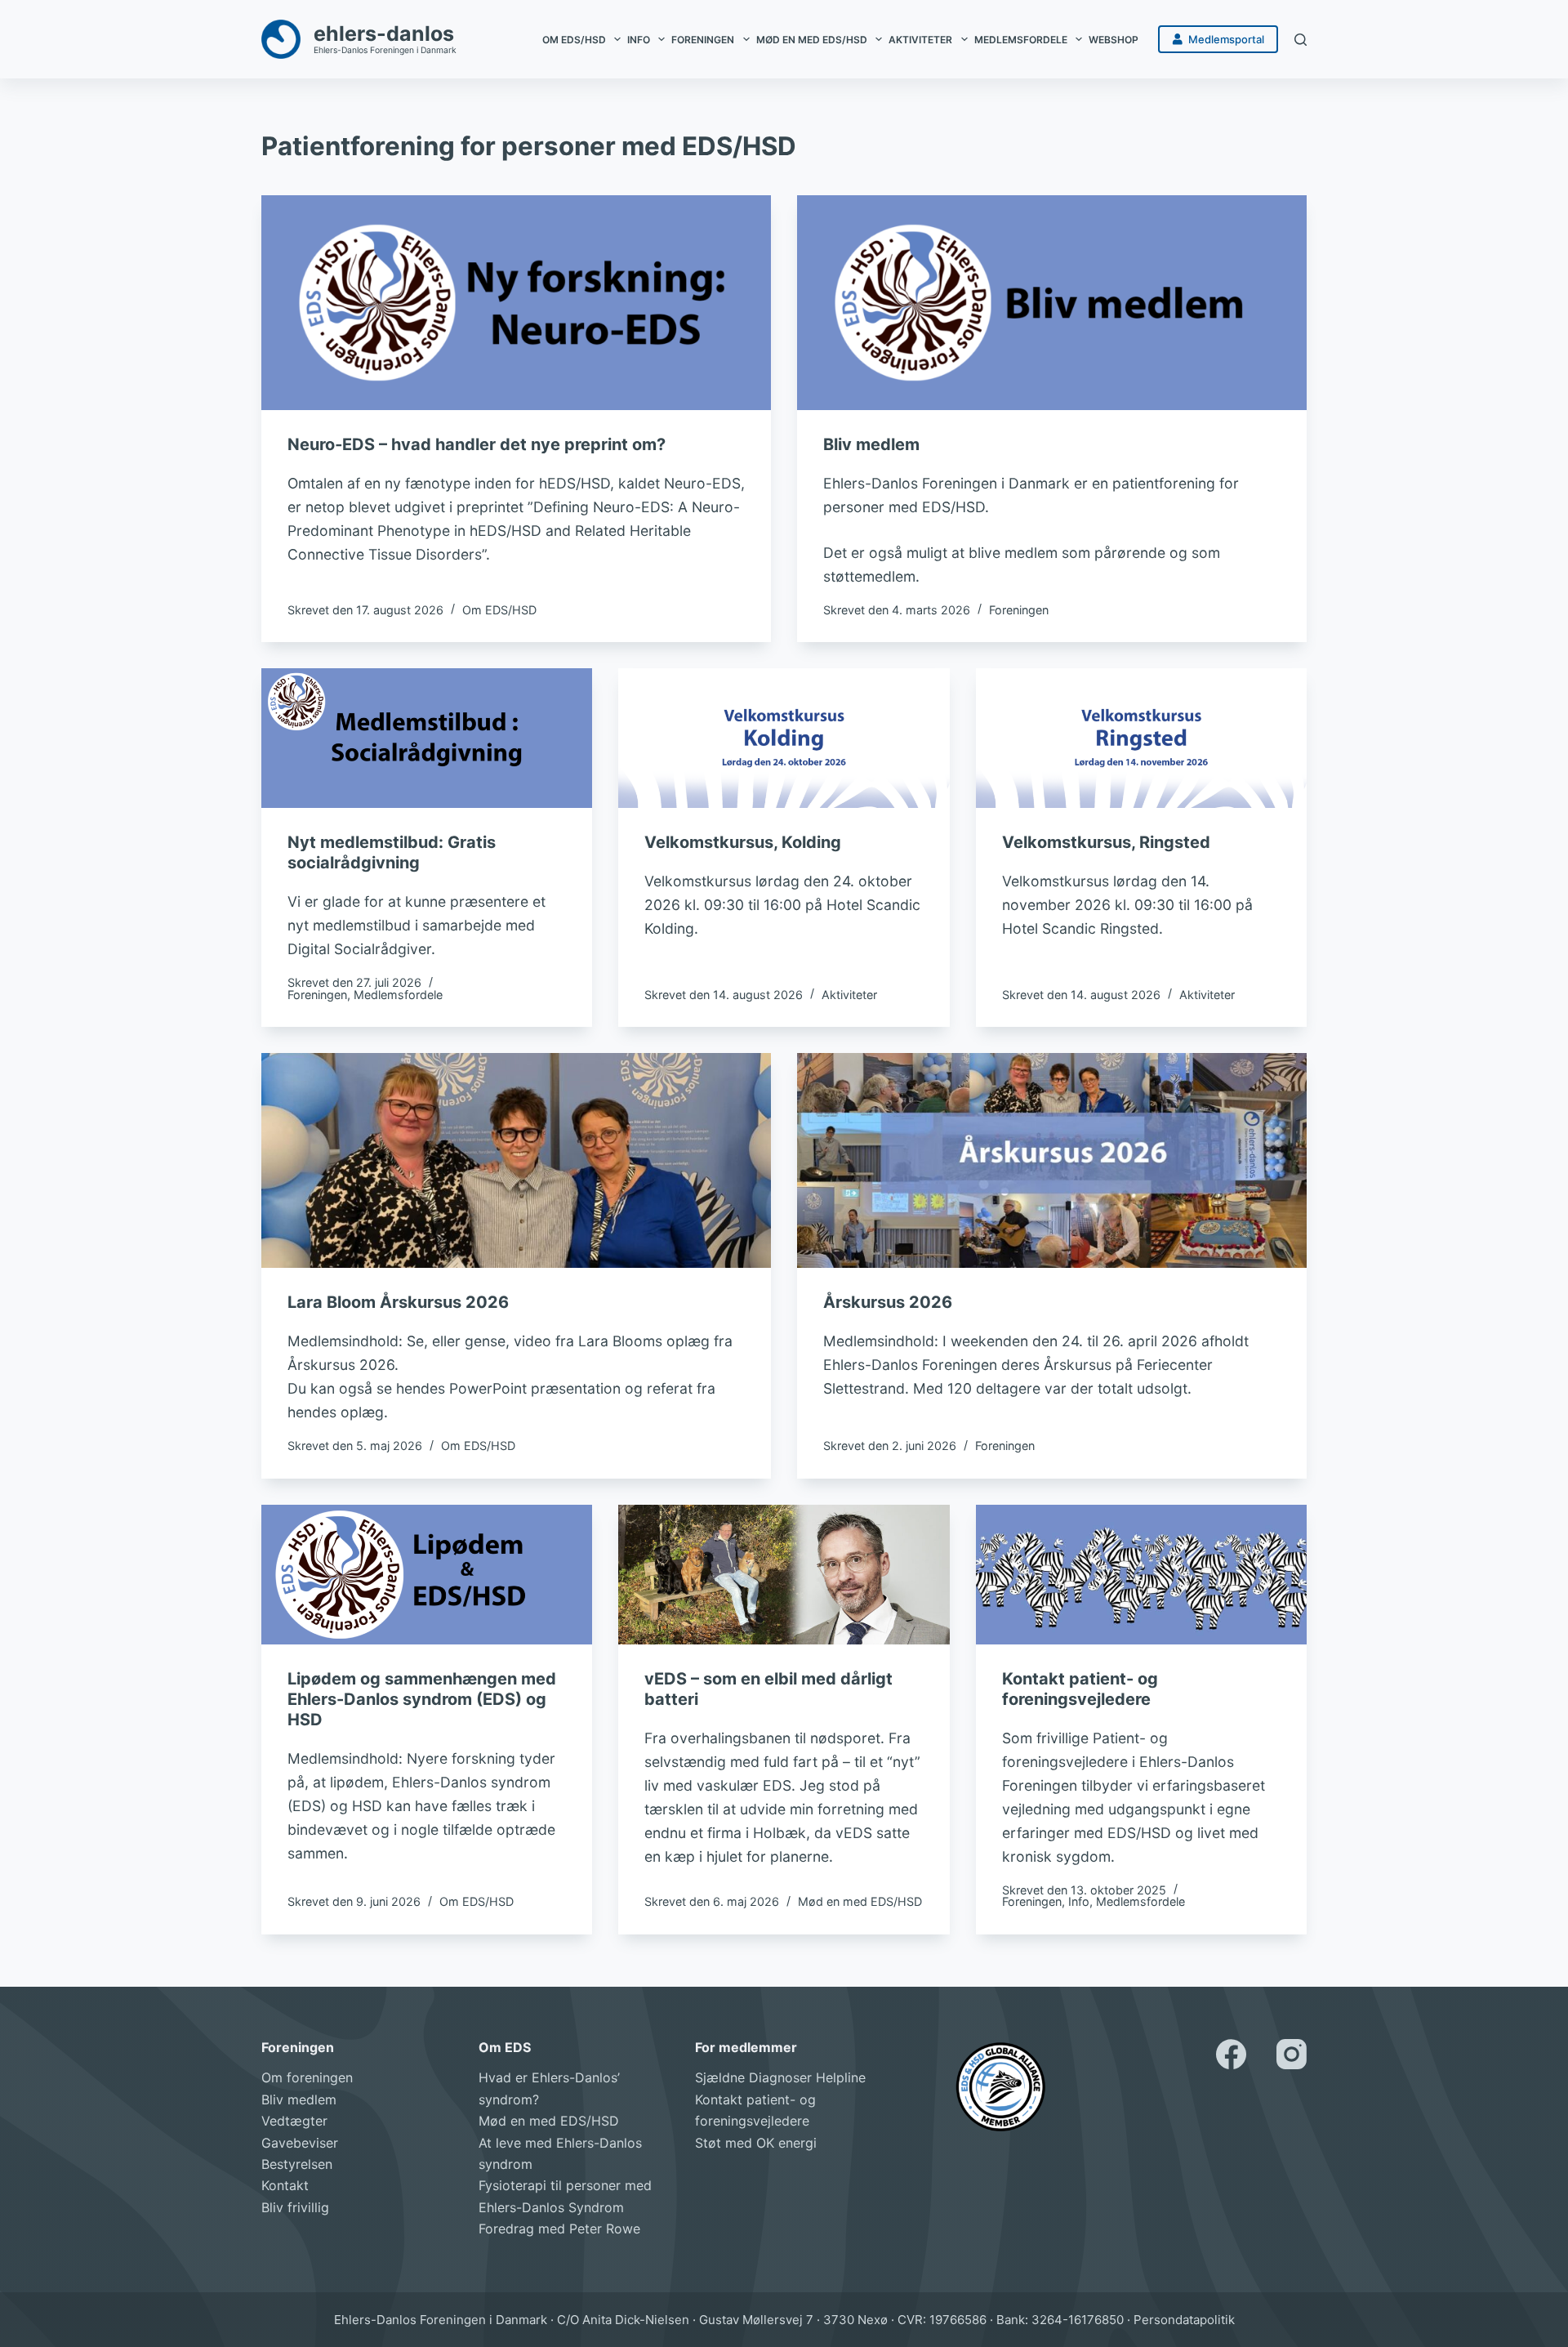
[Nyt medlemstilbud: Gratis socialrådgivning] (427, 738)
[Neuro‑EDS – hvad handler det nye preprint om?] (516, 303)
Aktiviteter (920, 40)
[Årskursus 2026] (1052, 1160)
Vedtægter (294, 2121)
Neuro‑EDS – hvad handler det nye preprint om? (477, 444)
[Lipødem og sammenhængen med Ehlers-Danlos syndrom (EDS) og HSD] (427, 1575)
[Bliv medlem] (1052, 303)
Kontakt (285, 2185)
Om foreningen (307, 2077)
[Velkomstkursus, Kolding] (784, 738)
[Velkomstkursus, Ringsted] (1141, 738)
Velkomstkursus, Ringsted (1106, 842)
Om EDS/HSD (574, 40)
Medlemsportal (1226, 39)
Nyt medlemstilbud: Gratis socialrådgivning (392, 852)
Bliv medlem (871, 444)
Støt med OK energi (756, 2143)
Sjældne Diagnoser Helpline (780, 2077)
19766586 (958, 2320)
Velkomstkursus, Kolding (743, 842)
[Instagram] (1292, 2054)
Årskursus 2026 (888, 1302)
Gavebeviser (300, 2143)
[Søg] (1301, 40)
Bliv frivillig (295, 2207)
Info (639, 40)
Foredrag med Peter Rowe (559, 2229)
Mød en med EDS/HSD (812, 40)
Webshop (1114, 40)
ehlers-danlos (384, 33)
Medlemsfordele (1021, 40)
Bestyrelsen (297, 2164)
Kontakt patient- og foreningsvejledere (1080, 1689)
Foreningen (703, 40)
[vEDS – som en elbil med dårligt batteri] (784, 1575)
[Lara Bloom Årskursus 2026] (516, 1160)
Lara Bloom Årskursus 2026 (398, 1302)
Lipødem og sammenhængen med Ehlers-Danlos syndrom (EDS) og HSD (422, 1699)
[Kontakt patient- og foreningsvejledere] (1141, 1575)
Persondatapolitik (1184, 2320)
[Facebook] (1231, 2054)
